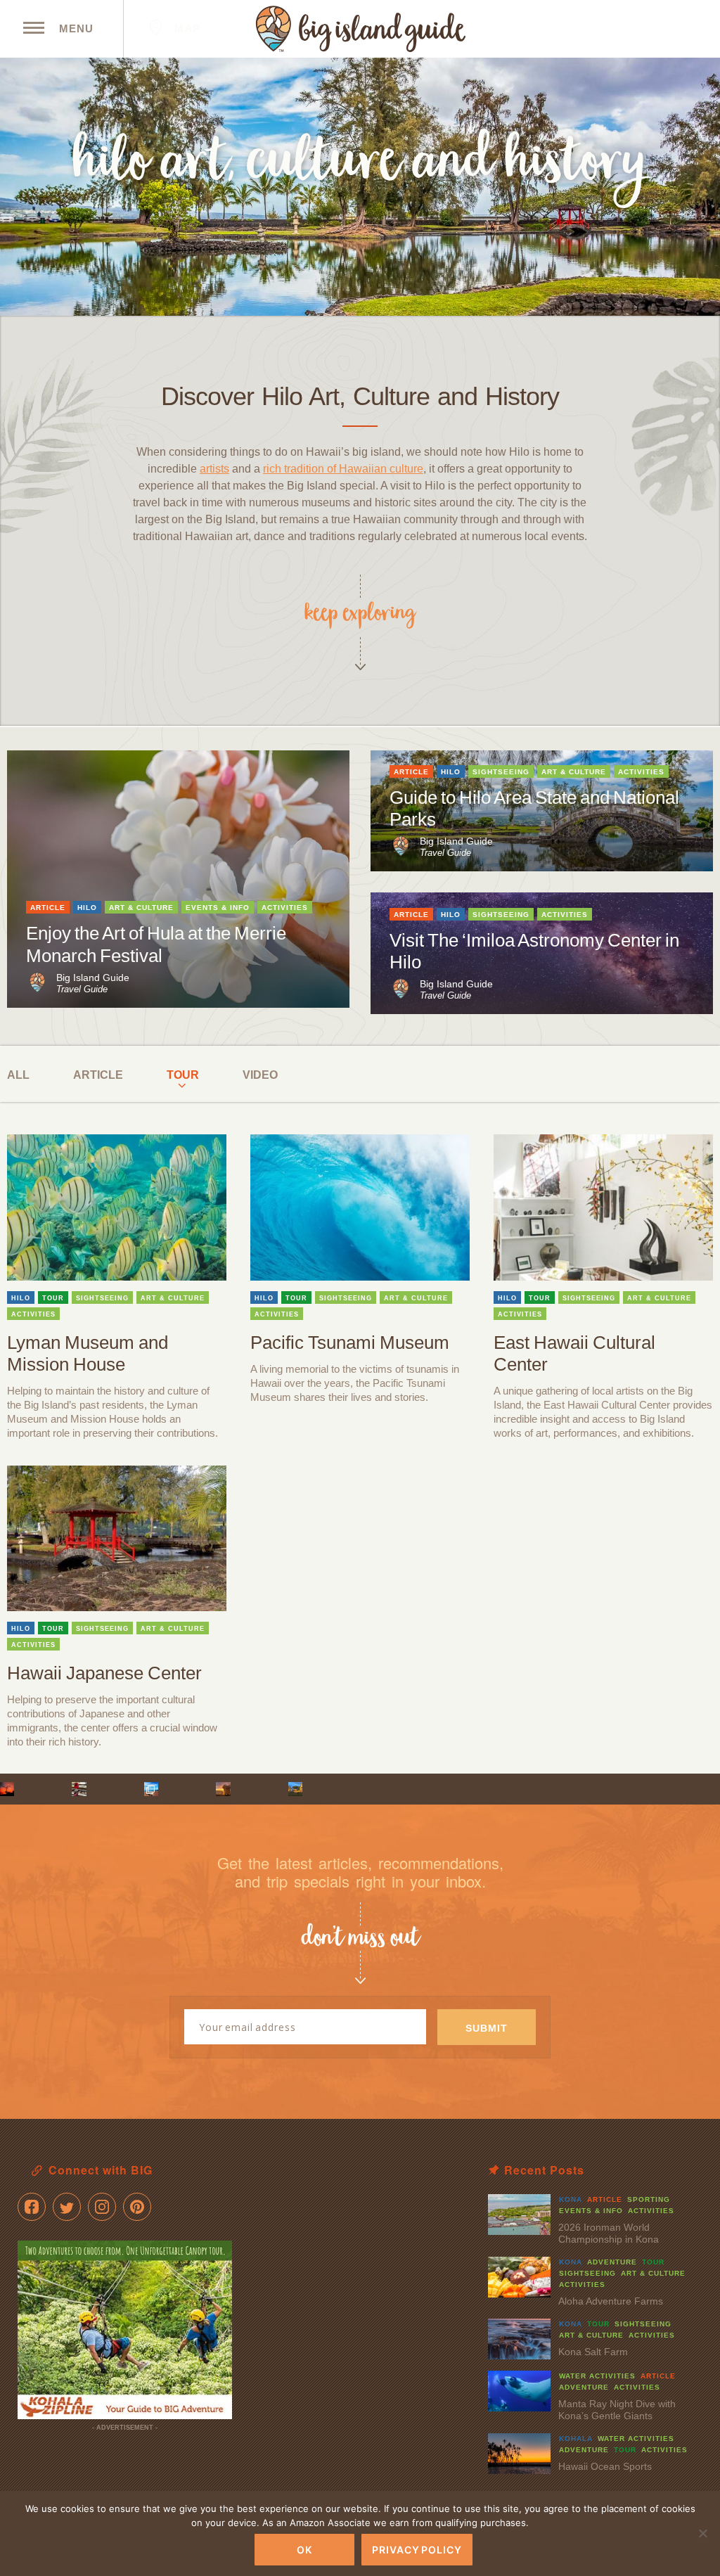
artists (214, 469)
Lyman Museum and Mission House (88, 1353)
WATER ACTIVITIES (597, 2376)
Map (186, 28)
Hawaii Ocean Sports (605, 2466)
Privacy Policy (417, 2550)
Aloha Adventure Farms (611, 2301)
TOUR (183, 1075)
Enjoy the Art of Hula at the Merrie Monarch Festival (156, 944)
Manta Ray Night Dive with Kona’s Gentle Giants (617, 2410)
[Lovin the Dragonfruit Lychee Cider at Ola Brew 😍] (79, 1789)
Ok (304, 2550)
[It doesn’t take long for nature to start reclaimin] (295, 1789)
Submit (487, 2028)
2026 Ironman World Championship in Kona (609, 2233)
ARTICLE (48, 908)
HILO (87, 908)
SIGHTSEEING (501, 772)
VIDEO (260, 1075)
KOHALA (576, 2439)
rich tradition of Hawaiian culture (343, 469)
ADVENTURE (612, 2262)
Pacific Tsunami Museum (350, 1343)
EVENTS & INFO (218, 908)
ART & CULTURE (141, 908)
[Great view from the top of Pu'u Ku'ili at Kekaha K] (151, 1789)
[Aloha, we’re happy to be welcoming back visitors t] (223, 1789)
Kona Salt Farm (593, 2352)
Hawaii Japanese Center (104, 1673)
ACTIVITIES (285, 908)
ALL (18, 1075)
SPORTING (649, 2199)
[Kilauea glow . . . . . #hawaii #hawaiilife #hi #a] (7, 1789)
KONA (571, 2199)
